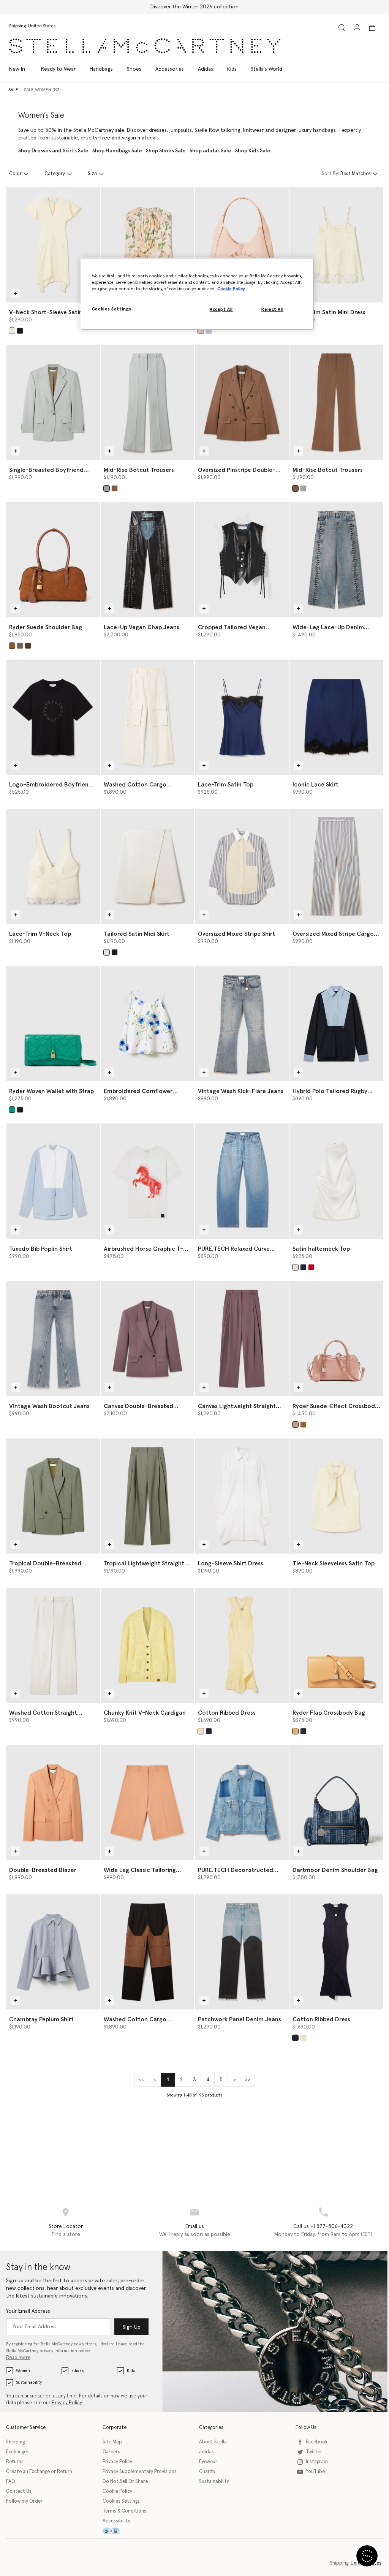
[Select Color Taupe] (20, 646)
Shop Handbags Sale (117, 151)
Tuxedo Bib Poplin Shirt (41, 1249)
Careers (111, 2452)
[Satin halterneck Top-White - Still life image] (336, 1181)
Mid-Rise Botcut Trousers (139, 470)
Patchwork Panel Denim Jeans (240, 2019)
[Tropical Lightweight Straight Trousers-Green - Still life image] (148, 1496)
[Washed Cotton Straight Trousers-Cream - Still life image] (53, 1645)
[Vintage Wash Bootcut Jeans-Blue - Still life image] (53, 1339)
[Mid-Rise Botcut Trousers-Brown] (336, 402)
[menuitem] (21, 69)
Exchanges (17, 2452)
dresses (158, 130)
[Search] (342, 28)
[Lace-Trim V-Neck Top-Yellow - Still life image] (53, 866)
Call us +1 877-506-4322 (323, 2226)
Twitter (314, 2452)
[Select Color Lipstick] (311, 1267)
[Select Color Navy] (303, 1267)
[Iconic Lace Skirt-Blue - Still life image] (336, 717)
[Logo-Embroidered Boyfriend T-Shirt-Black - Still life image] (53, 717)
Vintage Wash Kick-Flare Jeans (241, 1091)
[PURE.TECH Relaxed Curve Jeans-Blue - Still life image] (242, 1181)
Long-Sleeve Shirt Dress (231, 1563)
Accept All (221, 309)
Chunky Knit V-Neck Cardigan (145, 1713)
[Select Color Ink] (209, 1731)
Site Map (112, 2442)
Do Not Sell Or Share (125, 2482)
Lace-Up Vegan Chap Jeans (142, 627)
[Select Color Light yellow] (201, 1731)
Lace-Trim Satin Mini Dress (329, 312)
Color (15, 174)
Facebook (317, 2442)
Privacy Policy (67, 2403)
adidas (77, 2371)
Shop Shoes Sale (166, 151)
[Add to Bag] (15, 293)
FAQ (11, 2482)
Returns (15, 2462)
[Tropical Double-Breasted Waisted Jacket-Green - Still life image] (53, 1496)
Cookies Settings (121, 2501)
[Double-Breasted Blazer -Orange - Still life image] (53, 1803)
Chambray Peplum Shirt (41, 2019)
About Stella (213, 2442)
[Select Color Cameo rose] (295, 1425)
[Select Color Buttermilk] (12, 331)
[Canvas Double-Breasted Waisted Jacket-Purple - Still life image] (148, 1339)
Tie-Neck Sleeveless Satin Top (334, 1563)
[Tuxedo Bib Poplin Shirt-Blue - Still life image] (53, 1181)
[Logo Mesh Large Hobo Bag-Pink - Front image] (242, 245)
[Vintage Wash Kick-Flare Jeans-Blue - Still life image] (242, 1024)
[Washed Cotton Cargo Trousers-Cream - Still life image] (148, 717)
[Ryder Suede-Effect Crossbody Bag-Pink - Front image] (336, 1339)
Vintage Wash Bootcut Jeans (49, 1406)
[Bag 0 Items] (372, 28)
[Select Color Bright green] (12, 1110)
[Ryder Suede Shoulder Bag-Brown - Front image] (53, 560)
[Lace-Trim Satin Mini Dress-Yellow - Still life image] (336, 245)
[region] (197, 294)
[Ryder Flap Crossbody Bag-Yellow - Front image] (336, 1645)
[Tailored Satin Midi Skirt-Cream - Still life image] (148, 866)
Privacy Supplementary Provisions (140, 2472)
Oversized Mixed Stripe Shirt (236, 934)
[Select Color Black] (20, 331)
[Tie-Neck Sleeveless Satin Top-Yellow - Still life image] (336, 1496)
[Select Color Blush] (201, 331)
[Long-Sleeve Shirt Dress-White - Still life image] (242, 1496)
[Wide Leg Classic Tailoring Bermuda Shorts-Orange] (148, 1803)
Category (55, 174)
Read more (18, 2358)
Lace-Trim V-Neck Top (40, 934)
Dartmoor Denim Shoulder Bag (335, 1870)
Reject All (272, 309)
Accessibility (116, 2521)
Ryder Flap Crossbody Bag (329, 1713)
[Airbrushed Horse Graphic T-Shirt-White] (148, 1181)
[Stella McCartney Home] (145, 46)
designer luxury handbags (306, 130)
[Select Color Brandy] (12, 646)
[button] (367, 2556)
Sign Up (132, 2327)
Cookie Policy (117, 2491)
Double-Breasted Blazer (43, 1870)
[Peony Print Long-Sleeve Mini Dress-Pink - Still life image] (148, 245)
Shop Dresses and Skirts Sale (53, 151)
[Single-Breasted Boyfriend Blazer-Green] (53, 402)
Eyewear (208, 2462)
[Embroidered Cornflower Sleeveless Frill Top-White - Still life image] (148, 1024)
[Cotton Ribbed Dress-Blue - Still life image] (336, 1952)
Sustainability (29, 2382)
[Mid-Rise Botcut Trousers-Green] (148, 402)
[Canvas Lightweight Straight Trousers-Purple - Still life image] (242, 1339)
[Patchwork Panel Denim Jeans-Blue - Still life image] (242, 1952)
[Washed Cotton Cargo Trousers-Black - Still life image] (148, 1952)
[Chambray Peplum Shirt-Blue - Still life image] (53, 1952)
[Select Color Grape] (209, 331)
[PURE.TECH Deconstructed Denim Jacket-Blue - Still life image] (242, 1803)
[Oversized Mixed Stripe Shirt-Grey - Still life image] (242, 866)
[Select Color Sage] (107, 488)
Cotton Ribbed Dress (227, 1713)
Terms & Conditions (124, 2511)
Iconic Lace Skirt (315, 785)
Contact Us (19, 2491)
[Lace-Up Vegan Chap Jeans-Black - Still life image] (148, 560)
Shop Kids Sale (253, 151)
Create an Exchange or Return (39, 2472)
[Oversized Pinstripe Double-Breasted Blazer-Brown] (242, 402)
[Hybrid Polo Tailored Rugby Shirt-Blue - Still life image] (336, 1024)
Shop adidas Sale (210, 151)
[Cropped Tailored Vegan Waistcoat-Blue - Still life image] (242, 560)
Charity (207, 2472)
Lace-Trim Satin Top (226, 785)
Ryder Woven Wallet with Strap (51, 1091)
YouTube (315, 2472)
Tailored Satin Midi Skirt (137, 934)
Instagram (317, 2462)
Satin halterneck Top (321, 1249)
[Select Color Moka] (28, 646)
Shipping (15, 2442)
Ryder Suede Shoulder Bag (46, 627)
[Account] (357, 27)
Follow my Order (24, 2501)
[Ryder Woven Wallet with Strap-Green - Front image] (53, 1024)
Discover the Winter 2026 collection (194, 7)
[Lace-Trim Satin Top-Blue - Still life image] (242, 717)
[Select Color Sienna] (115, 488)
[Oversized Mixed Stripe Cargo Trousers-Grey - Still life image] (336, 866)
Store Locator (66, 2226)
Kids (131, 2371)
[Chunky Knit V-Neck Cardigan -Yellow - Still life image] (148, 1645)
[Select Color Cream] (107, 952)
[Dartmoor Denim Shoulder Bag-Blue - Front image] (336, 1803)
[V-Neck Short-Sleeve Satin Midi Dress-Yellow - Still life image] (53, 245)
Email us (195, 2226)
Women (23, 2371)
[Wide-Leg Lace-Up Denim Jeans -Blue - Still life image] (336, 560)
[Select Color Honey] (295, 1731)
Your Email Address (28, 2311)
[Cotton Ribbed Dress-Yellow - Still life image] (242, 1645)
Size (92, 174)
